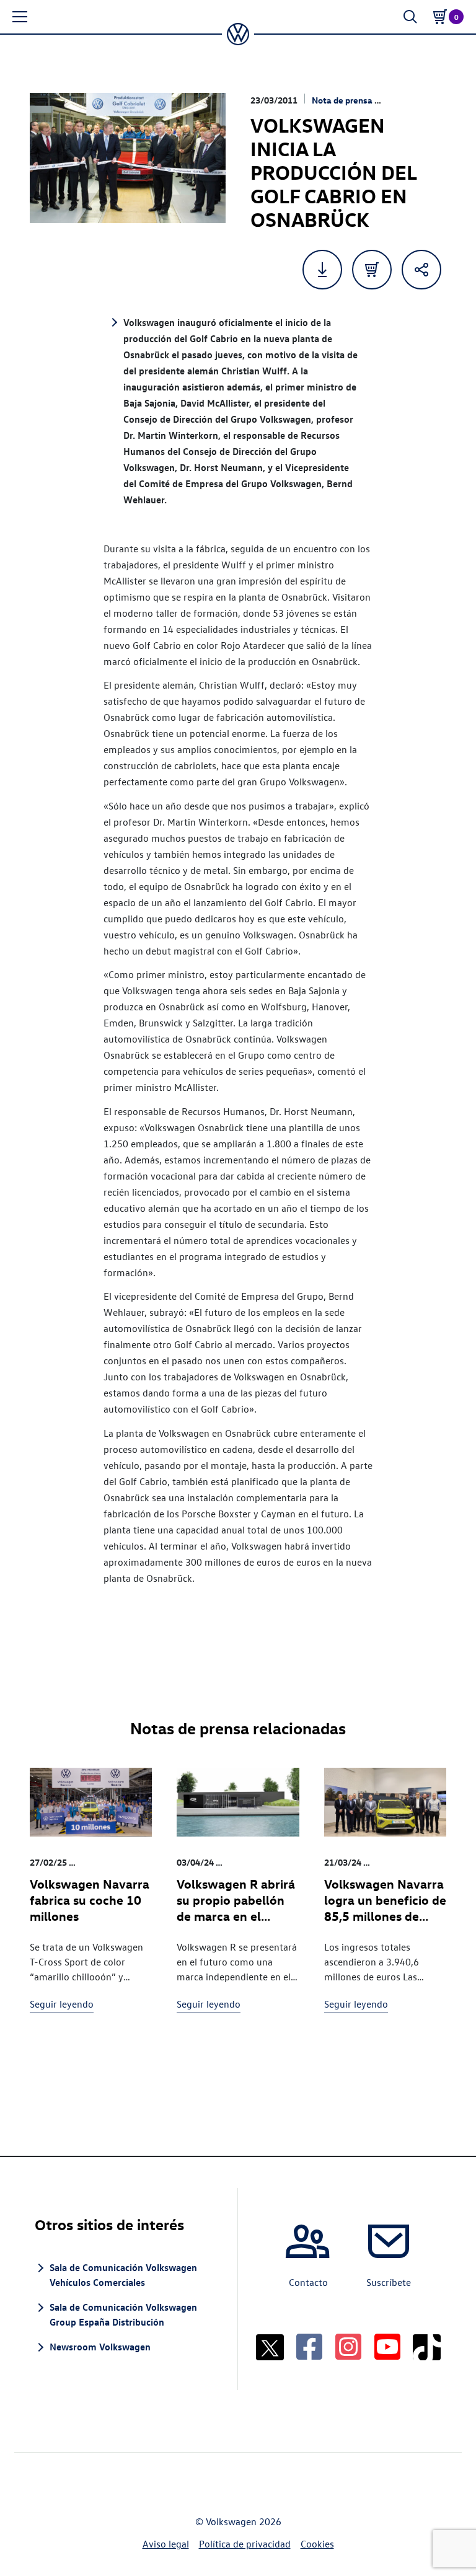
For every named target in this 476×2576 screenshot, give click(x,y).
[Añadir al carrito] (372, 270)
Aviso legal (166, 2544)
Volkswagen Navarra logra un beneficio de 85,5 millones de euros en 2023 (385, 1908)
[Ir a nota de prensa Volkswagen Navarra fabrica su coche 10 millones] (91, 1802)
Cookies (317, 2544)
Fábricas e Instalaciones (130, 1862)
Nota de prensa (342, 100)
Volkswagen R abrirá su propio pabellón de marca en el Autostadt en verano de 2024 (236, 1916)
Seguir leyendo (62, 2004)
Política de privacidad (245, 2544)
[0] (440, 17)
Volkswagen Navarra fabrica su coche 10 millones (90, 1899)
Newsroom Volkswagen (100, 2347)
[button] (20, 17)
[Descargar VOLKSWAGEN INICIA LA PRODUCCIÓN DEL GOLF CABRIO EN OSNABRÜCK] (322, 270)
